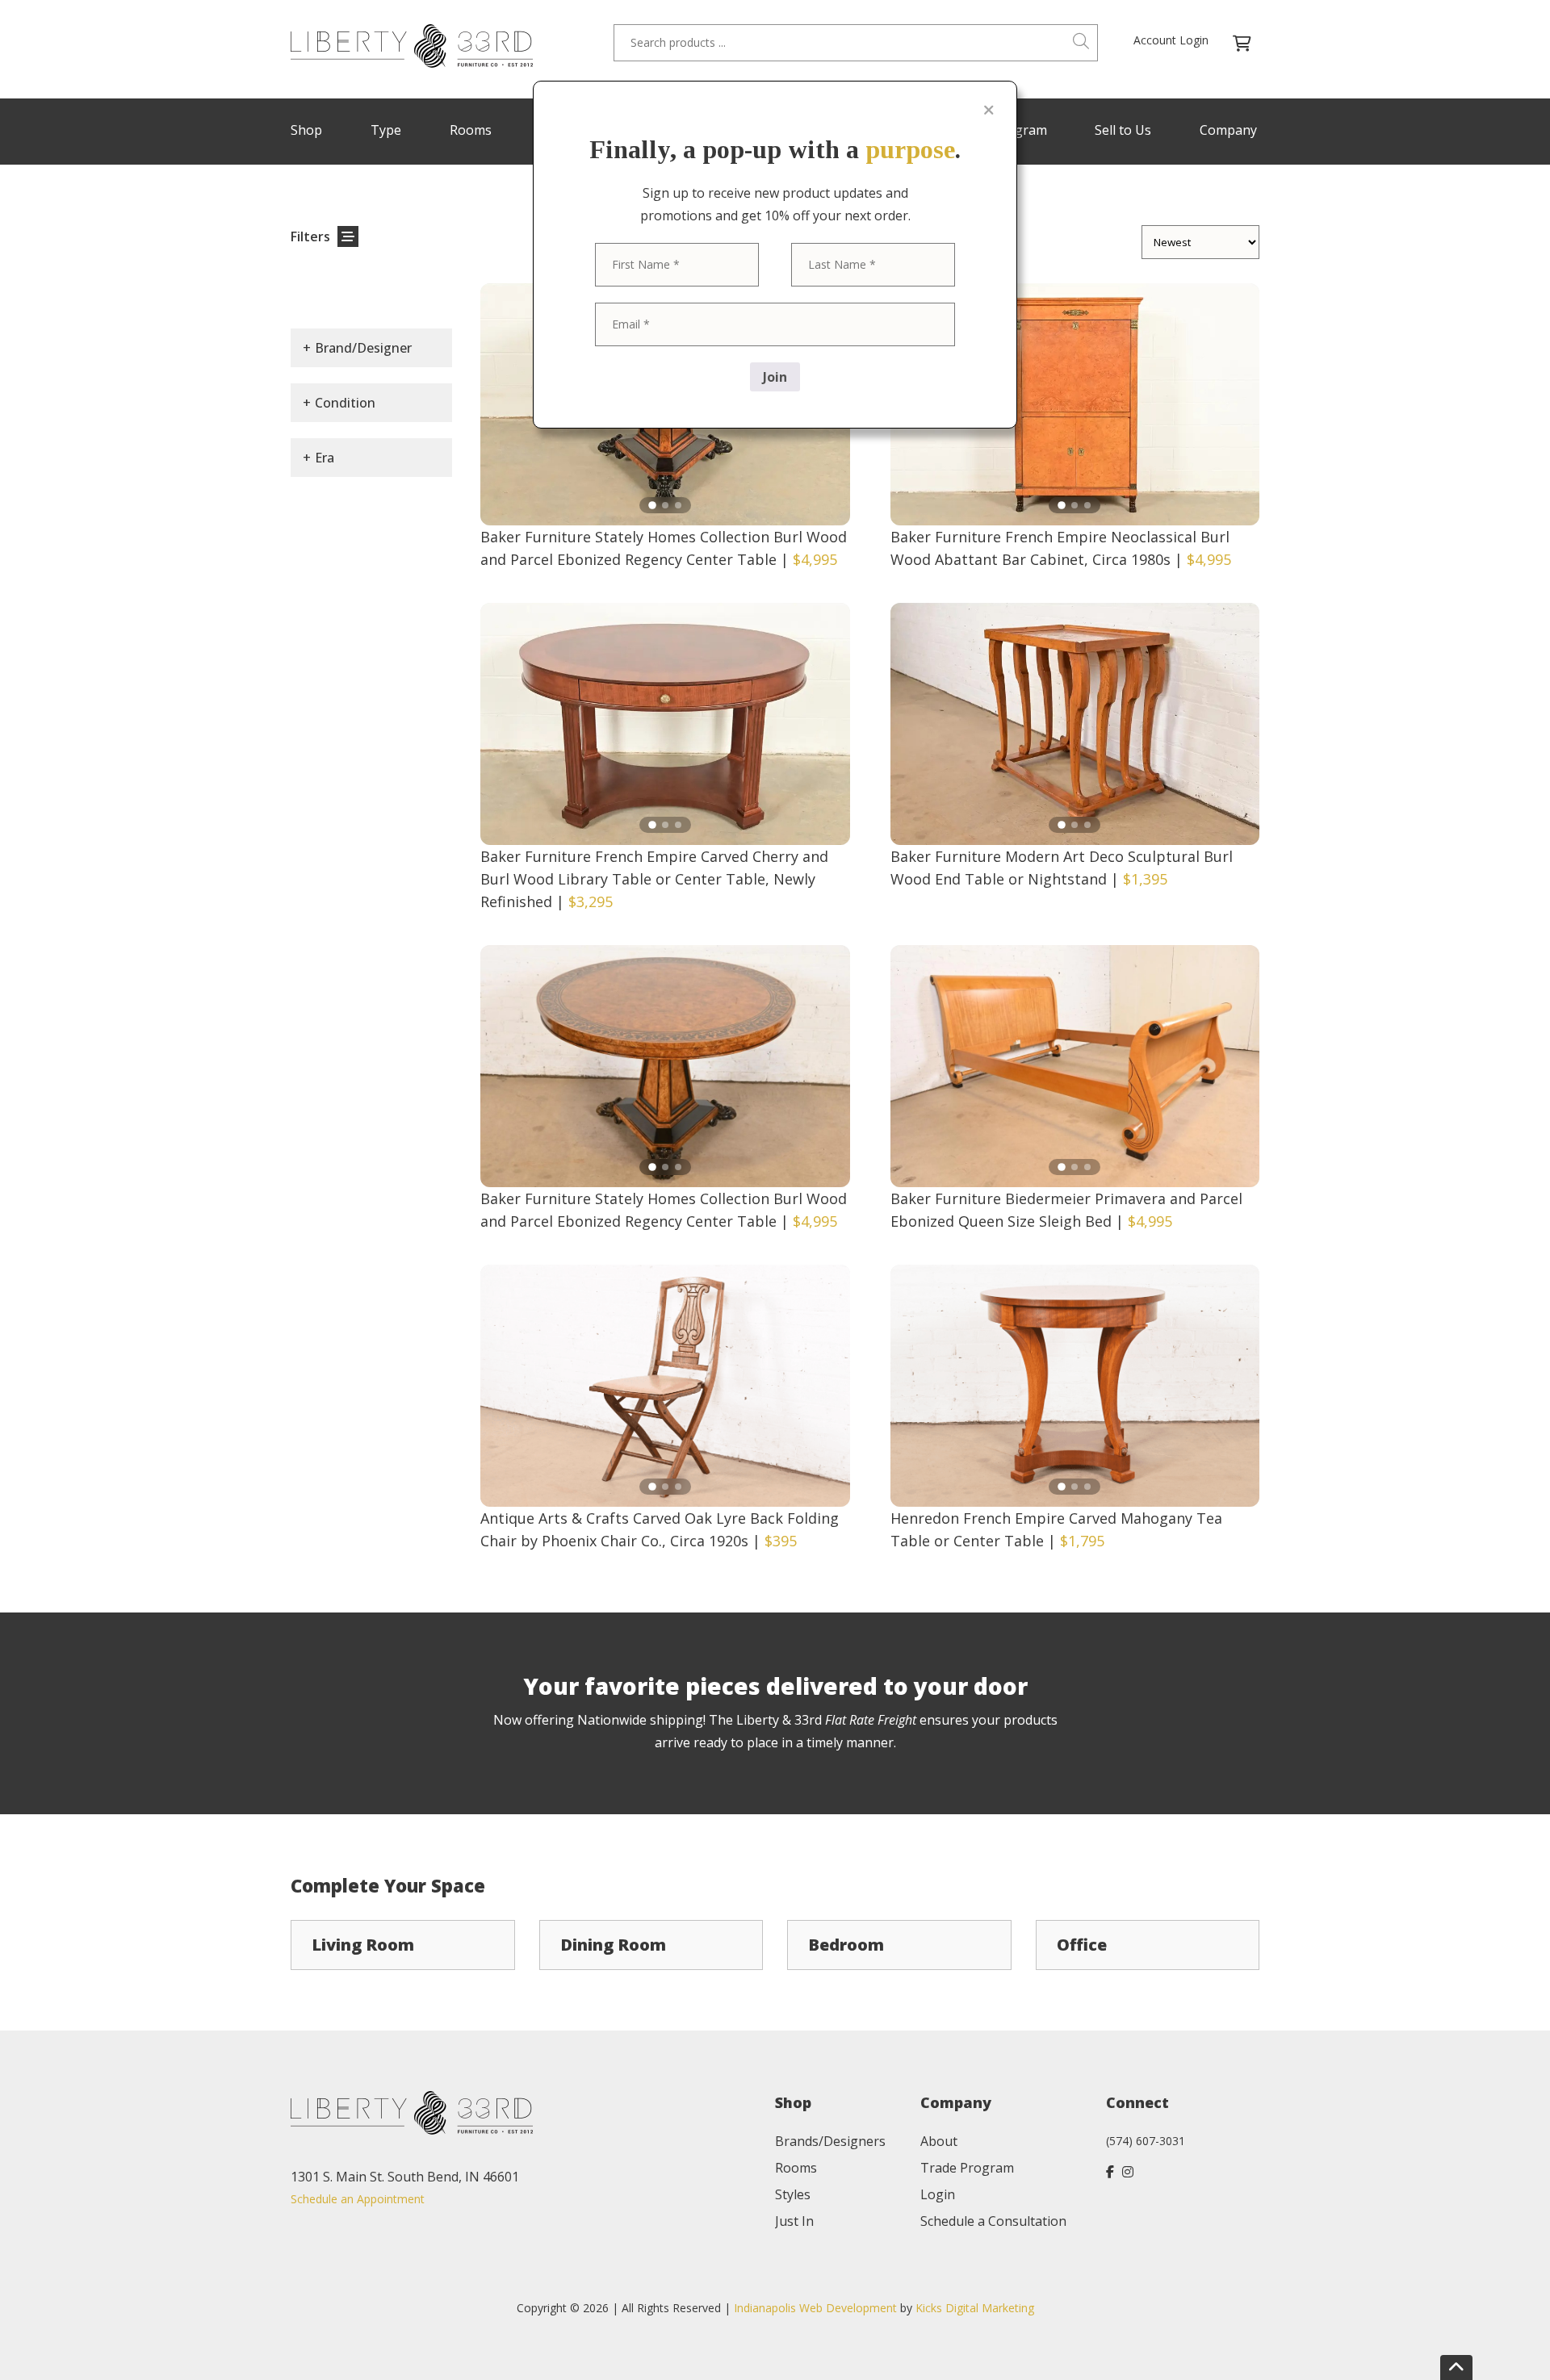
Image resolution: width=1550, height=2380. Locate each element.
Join (775, 377)
